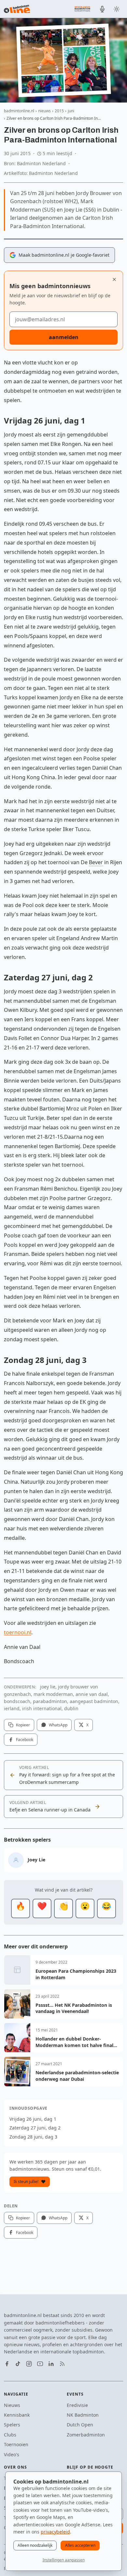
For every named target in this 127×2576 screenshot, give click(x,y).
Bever (96, 862)
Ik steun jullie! (26, 2182)
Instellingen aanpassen (64, 2560)
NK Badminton (83, 2415)
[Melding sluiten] (114, 279)
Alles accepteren (80, 2545)
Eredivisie (77, 2405)
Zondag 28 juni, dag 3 (33, 2137)
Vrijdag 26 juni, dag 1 (33, 2119)
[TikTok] (18, 2364)
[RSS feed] (62, 2364)
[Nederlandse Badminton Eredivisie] (82, 9)
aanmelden (64, 337)
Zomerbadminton (86, 2435)
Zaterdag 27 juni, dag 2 (35, 2128)
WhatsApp (58, 1725)
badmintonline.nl (19, 111)
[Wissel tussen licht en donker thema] (117, 9)
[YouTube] (40, 2364)
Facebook (25, 1740)
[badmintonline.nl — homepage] (17, 9)
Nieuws (12, 2405)
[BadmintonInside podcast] (102, 9)
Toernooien (16, 2444)
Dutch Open (80, 2425)
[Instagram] (29, 2364)
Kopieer (23, 1725)
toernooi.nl (18, 1632)
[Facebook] (7, 2364)
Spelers (12, 2425)
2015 (59, 111)
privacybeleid (55, 2532)
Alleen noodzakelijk (35, 2545)
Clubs (10, 2435)
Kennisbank (17, 2415)
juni (71, 111)
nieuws (44, 111)
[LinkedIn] (51, 2364)
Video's (12, 2454)
